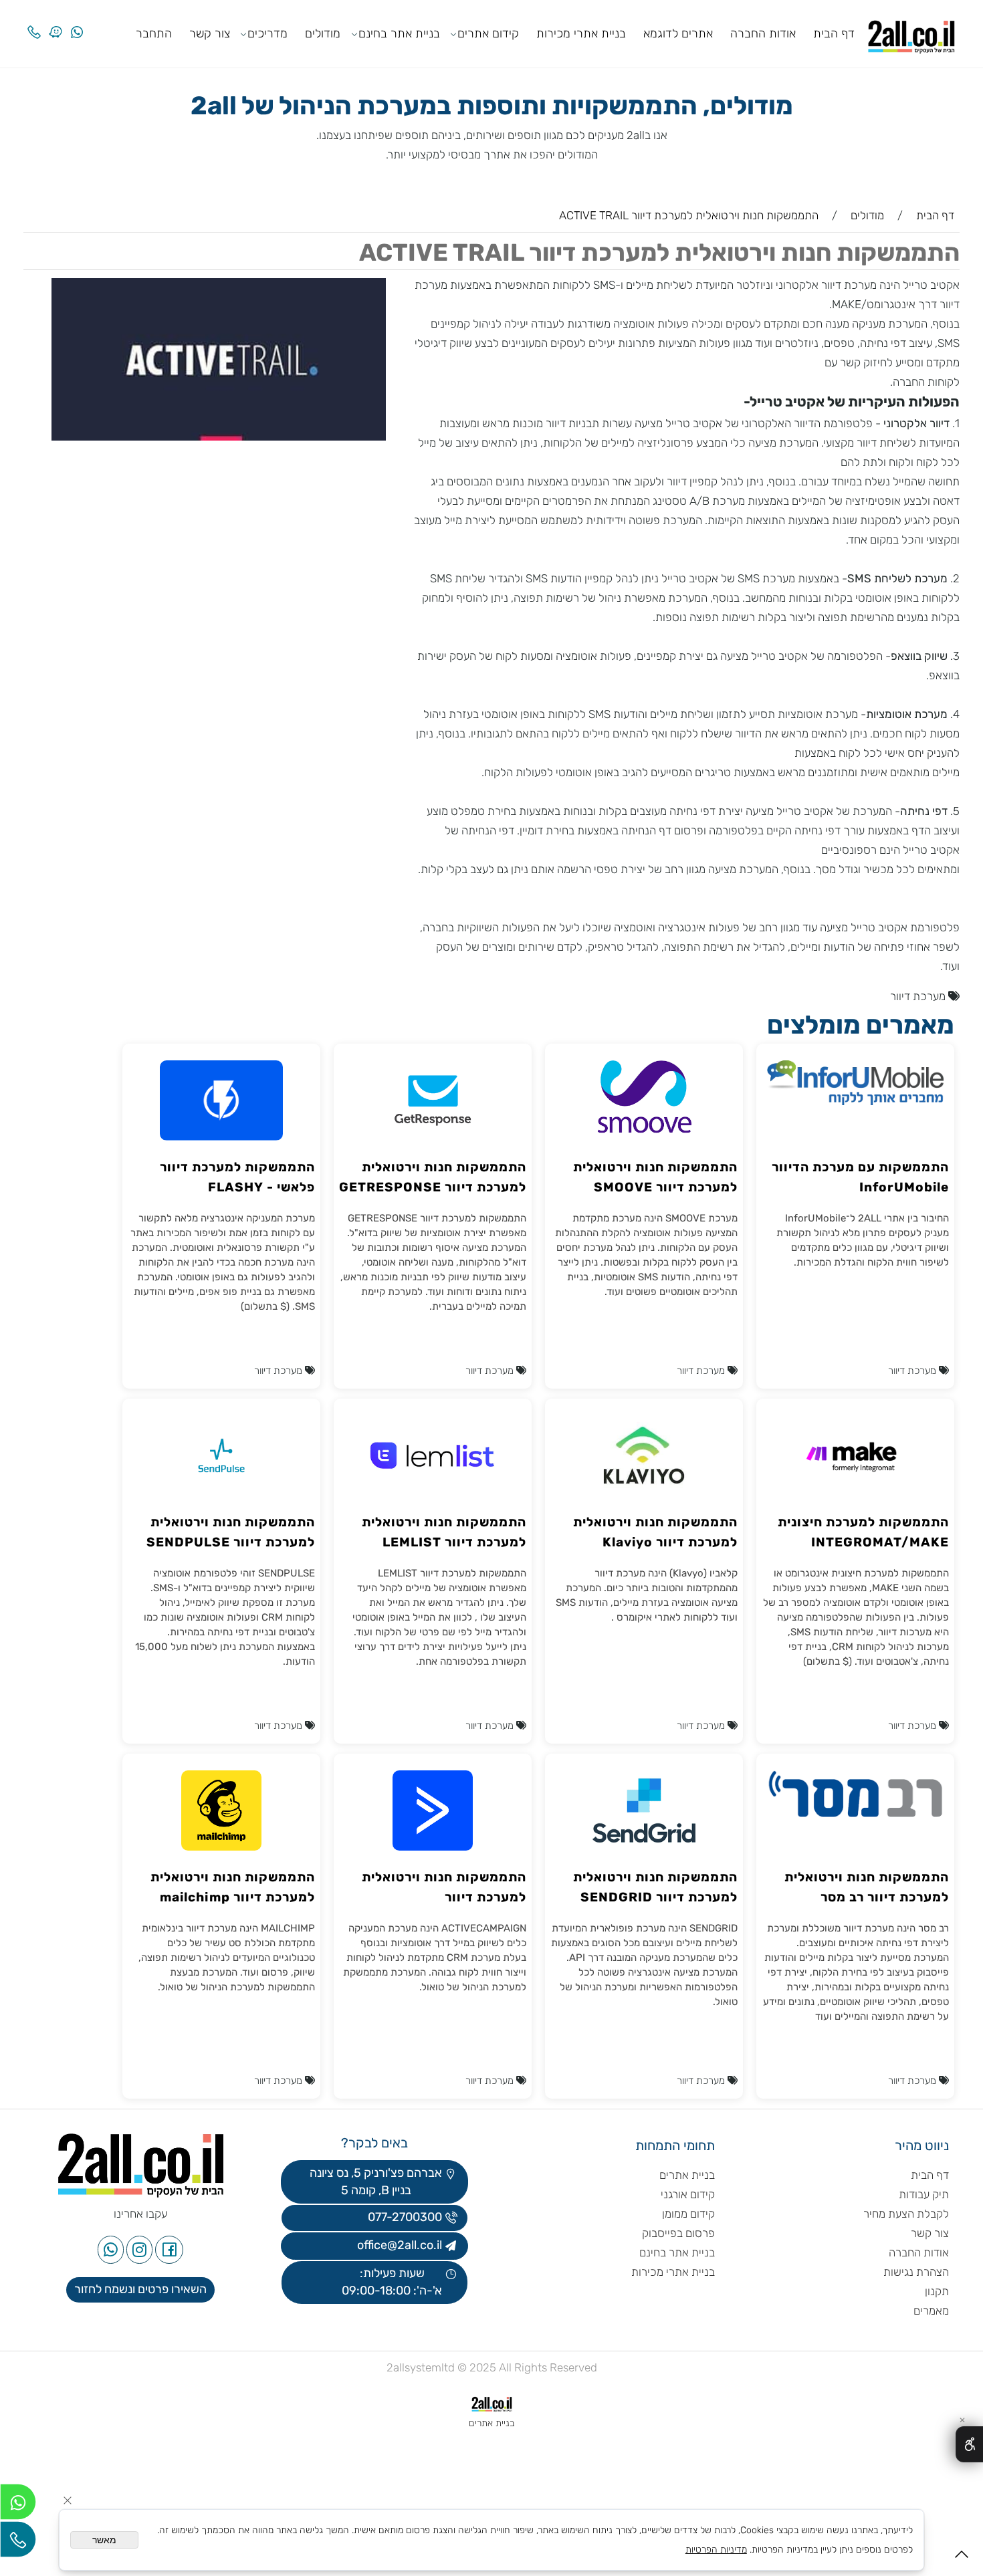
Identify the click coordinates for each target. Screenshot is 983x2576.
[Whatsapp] (77, 22)
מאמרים (931, 2311)
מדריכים (267, 33)
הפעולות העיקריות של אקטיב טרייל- (852, 401)
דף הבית (834, 33)
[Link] (56, 22)
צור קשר (210, 33)
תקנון (937, 2291)
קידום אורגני (688, 2194)
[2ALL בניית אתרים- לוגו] (911, 32)
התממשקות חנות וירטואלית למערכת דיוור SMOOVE (655, 1177)
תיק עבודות (924, 2194)
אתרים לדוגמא (678, 33)
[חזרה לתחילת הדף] (962, 2558)
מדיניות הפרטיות (716, 2550)
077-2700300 (404, 2217)
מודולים (323, 33)
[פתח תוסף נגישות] (969, 2444)
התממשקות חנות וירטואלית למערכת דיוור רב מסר (867, 1887)
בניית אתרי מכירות (581, 33)
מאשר (104, 2540)
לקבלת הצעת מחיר (906, 2214)
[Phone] (34, 22)
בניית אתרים (687, 2175)
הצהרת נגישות (915, 2272)
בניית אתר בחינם (399, 33)
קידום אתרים (488, 33)
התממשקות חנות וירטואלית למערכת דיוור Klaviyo (655, 1532)
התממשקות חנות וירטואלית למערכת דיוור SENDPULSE (231, 1532)
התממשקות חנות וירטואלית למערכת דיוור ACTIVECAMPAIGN (444, 1888)
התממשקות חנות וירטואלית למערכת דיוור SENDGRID (655, 1887)
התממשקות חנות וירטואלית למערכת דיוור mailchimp (233, 1887)
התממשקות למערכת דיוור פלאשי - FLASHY (237, 1177)
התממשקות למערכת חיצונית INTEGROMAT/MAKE (863, 1532)
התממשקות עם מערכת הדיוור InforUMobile (860, 1177)
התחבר (154, 33)
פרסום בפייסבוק (677, 2233)
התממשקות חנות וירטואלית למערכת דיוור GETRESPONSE (433, 1177)
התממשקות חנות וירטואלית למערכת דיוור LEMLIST (444, 1532)
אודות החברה (763, 33)
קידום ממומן (688, 2214)
